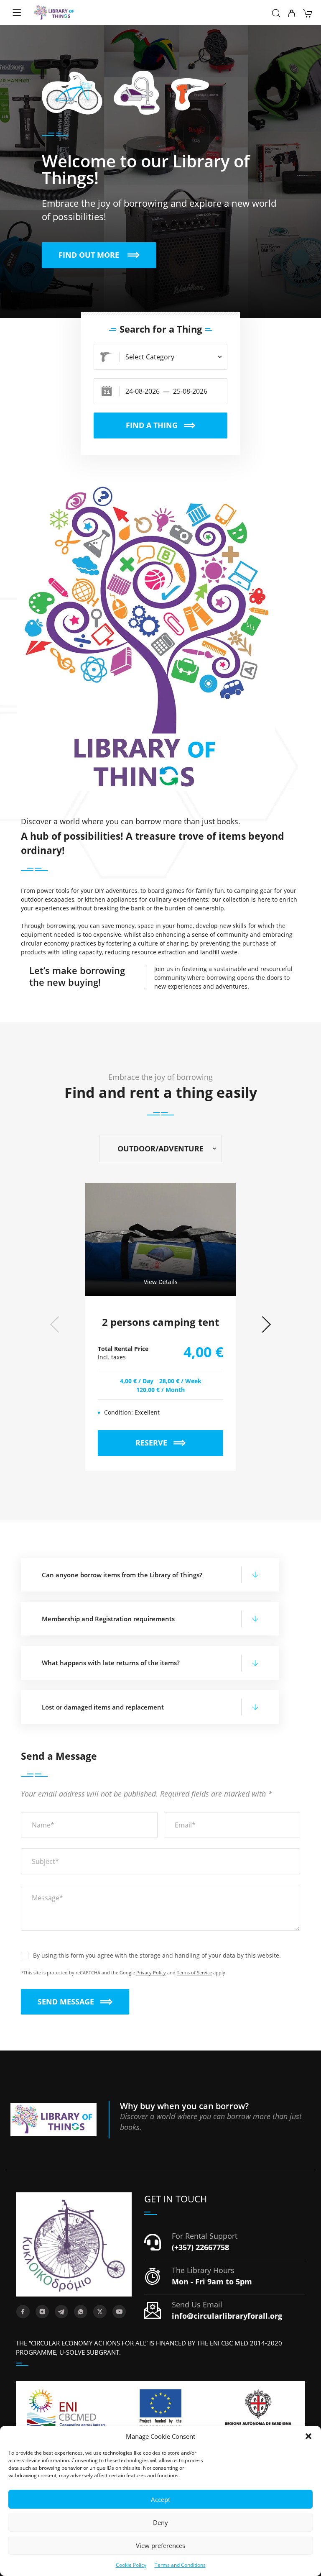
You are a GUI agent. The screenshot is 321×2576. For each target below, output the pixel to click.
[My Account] (292, 14)
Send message (66, 2002)
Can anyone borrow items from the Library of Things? (122, 1575)
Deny (160, 2522)
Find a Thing (152, 425)
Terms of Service (194, 1972)
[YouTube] (119, 2312)
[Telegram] (61, 2312)
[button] (308, 2436)
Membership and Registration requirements (108, 1619)
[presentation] (55, 1324)
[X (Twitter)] (100, 2312)
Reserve (179, 1439)
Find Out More (107, 251)
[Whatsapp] (81, 2312)
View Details (161, 1282)
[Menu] (17, 13)
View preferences (160, 2545)
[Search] (276, 14)
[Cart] (307, 14)
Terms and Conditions (180, 2565)
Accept (160, 2499)
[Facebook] (23, 2312)
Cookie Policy (131, 2565)
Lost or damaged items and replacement (103, 1707)
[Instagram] (42, 2312)
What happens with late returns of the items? (111, 1663)
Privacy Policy (151, 1972)
